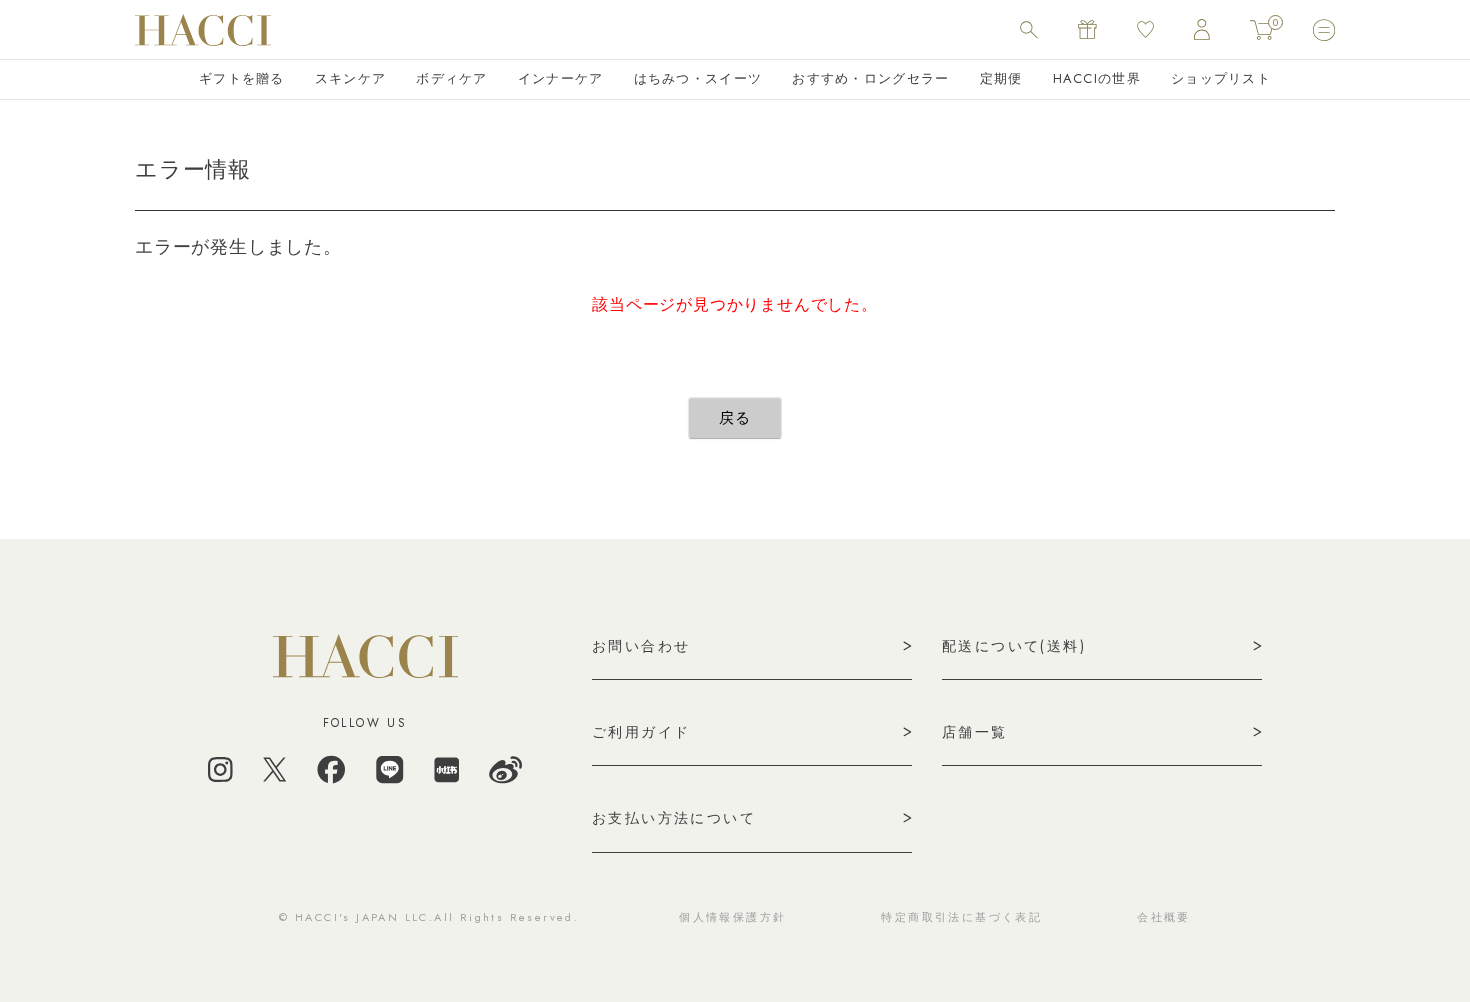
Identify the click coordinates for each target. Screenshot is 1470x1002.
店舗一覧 (975, 732)
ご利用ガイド (641, 732)
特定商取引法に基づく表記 (961, 917)
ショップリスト (1221, 78)
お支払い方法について (674, 818)
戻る (735, 418)
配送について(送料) (1014, 646)
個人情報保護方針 (732, 917)
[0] (1261, 30)
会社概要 (1164, 917)
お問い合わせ (641, 646)
